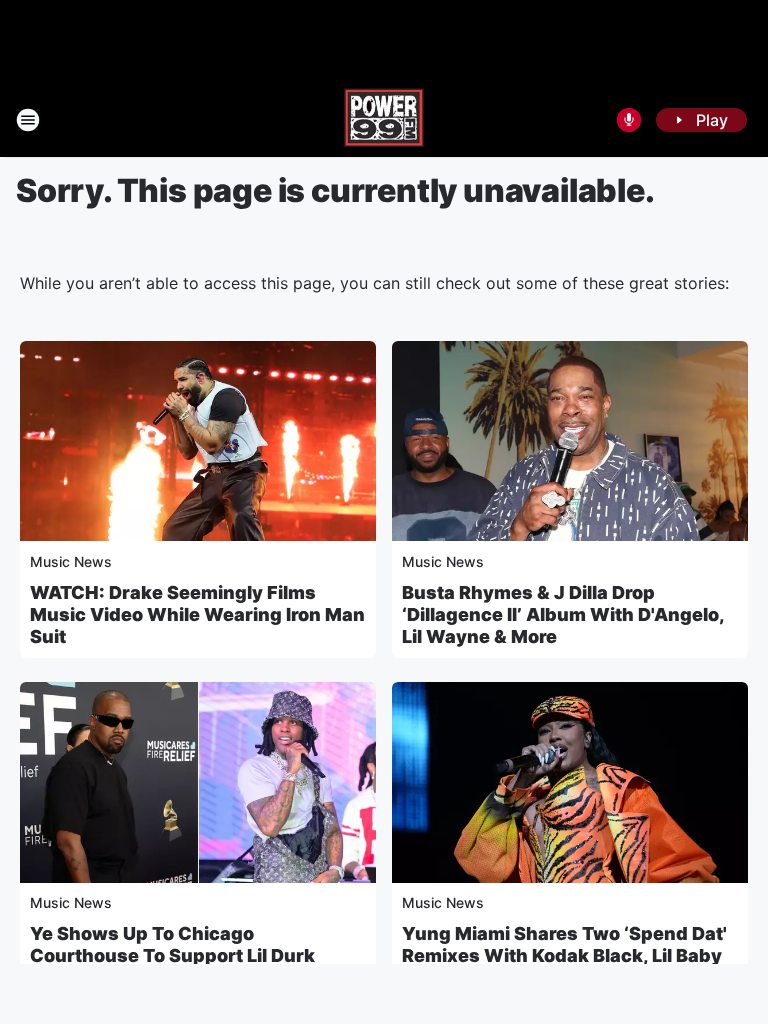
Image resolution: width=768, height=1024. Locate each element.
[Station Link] (384, 120)
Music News (71, 561)
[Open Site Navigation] (28, 120)
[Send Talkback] (629, 120)
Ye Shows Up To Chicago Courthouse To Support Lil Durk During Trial (172, 955)
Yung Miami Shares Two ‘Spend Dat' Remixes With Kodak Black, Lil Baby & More (564, 955)
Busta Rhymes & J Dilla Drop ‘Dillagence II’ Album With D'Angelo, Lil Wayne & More (563, 614)
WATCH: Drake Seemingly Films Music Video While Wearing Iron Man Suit (197, 614)
